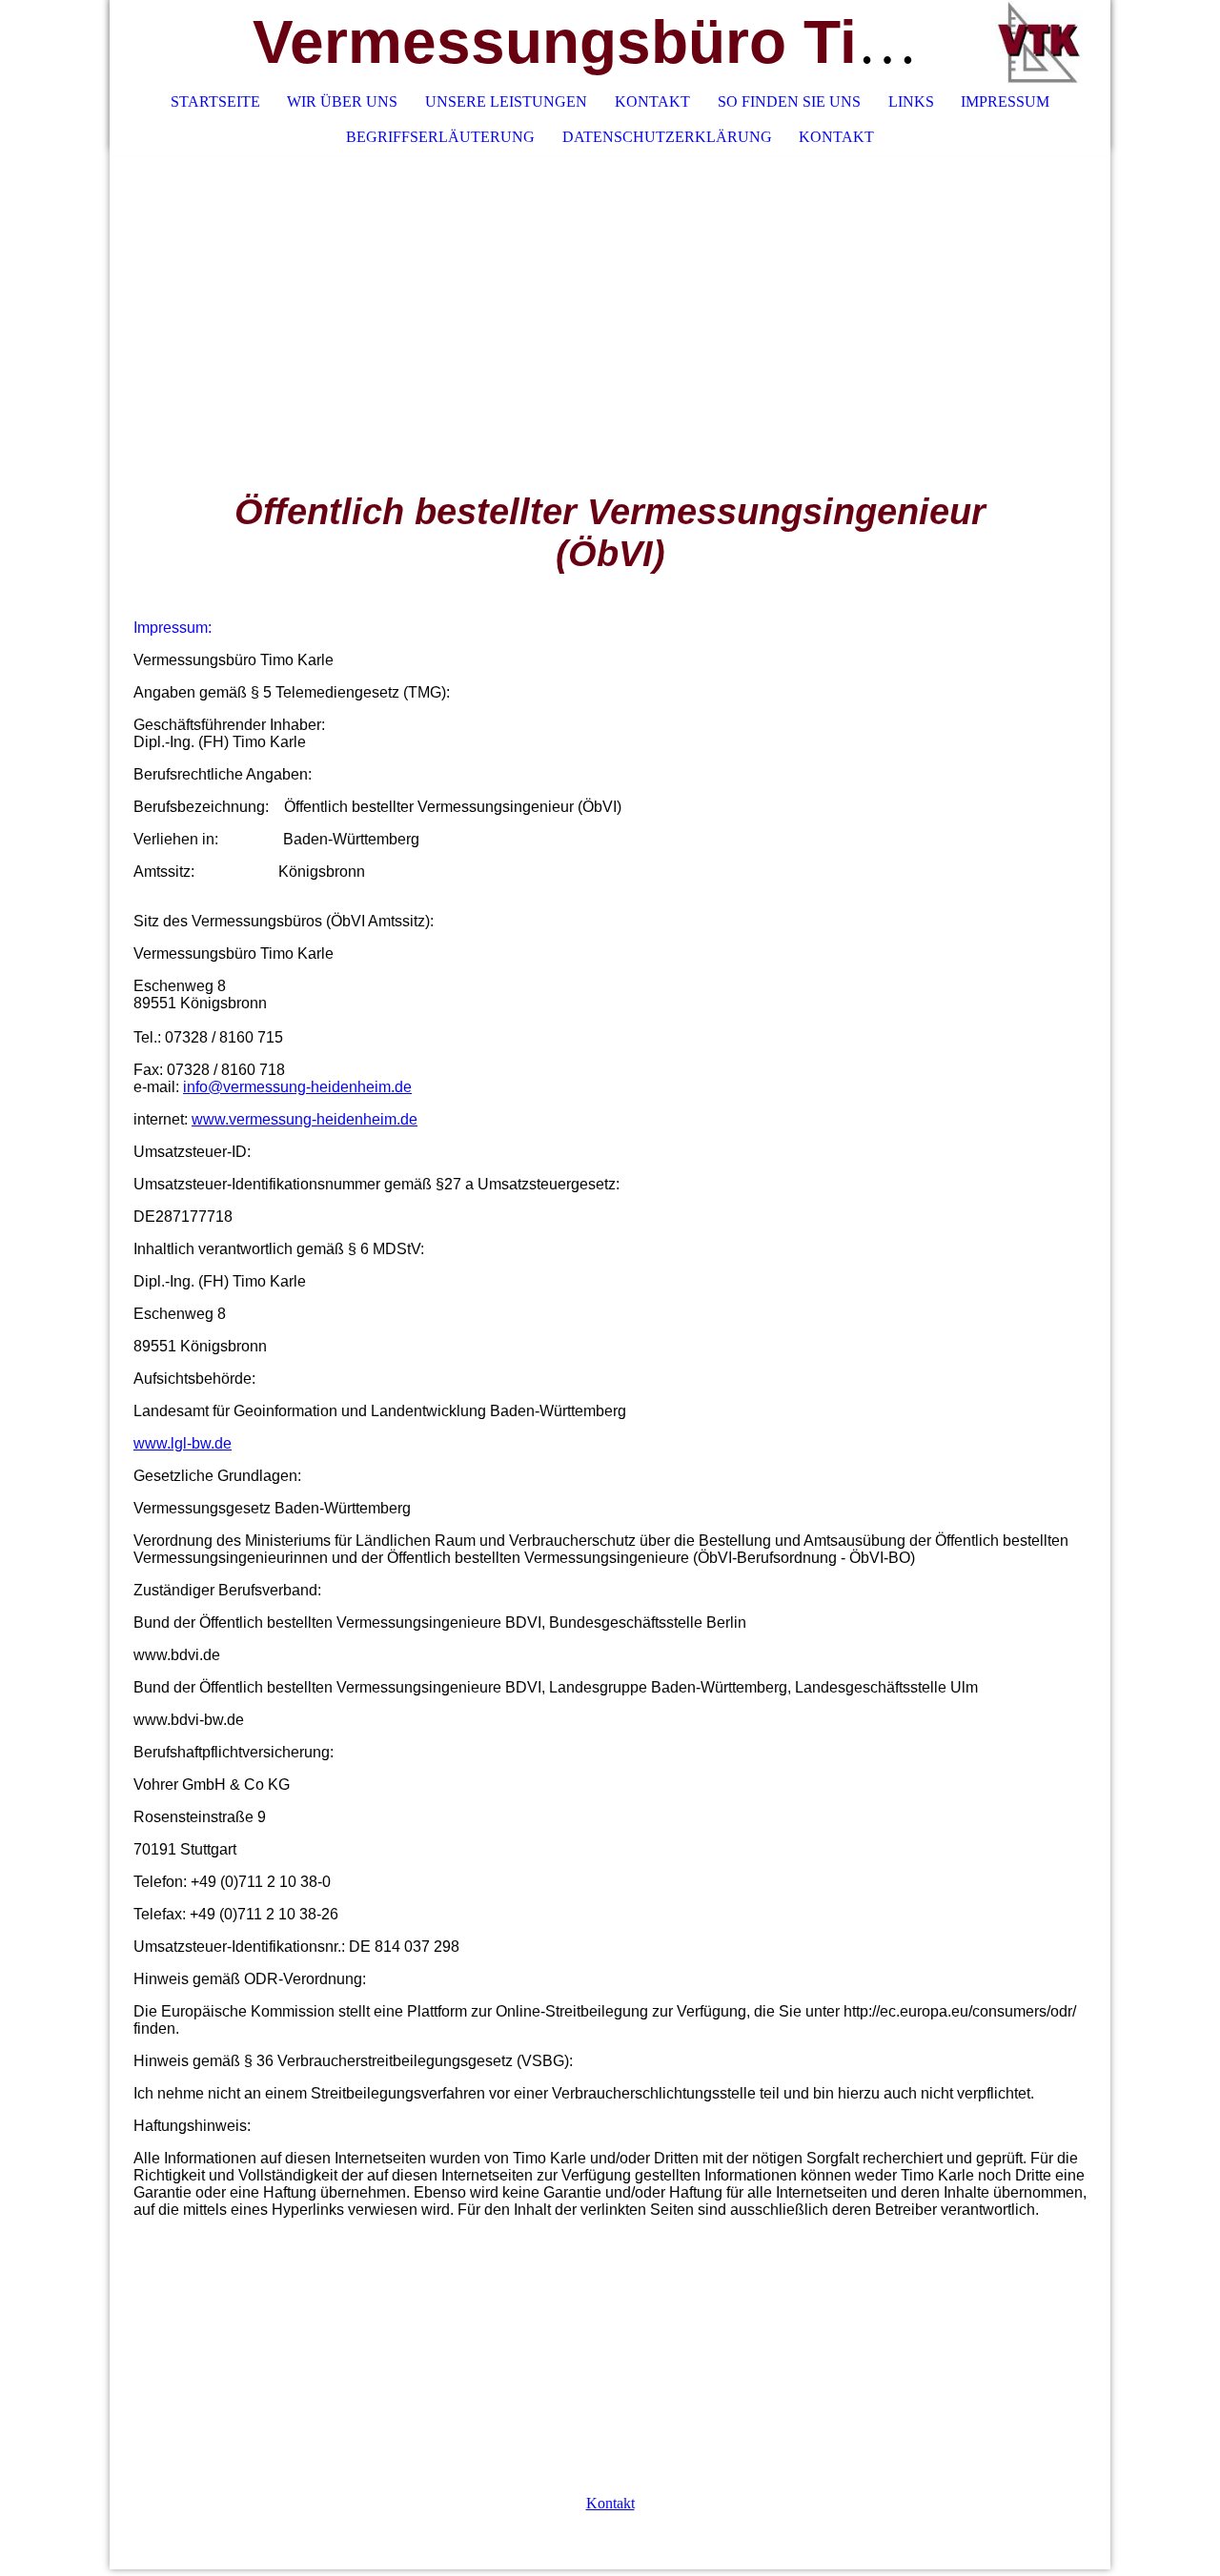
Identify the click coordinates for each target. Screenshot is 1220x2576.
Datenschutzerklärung (667, 137)
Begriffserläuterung (440, 137)
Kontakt (652, 101)
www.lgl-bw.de (183, 1443)
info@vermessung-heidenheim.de (297, 1087)
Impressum (1005, 101)
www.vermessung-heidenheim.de (305, 1119)
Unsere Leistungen (506, 101)
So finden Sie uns (789, 101)
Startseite (215, 101)
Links (911, 101)
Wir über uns (342, 101)
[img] (1039, 43)
